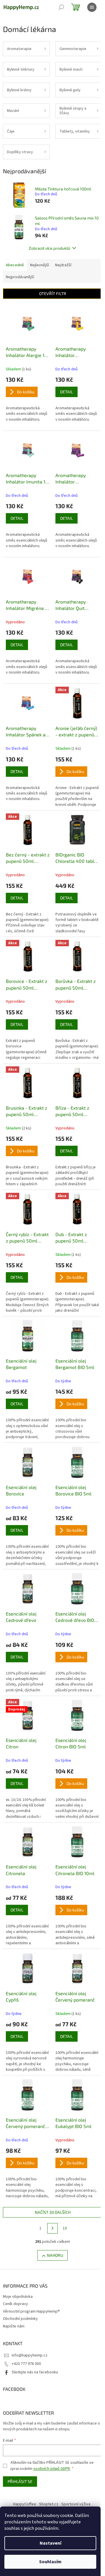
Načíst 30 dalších (53, 2212)
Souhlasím (50, 2562)
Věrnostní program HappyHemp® (31, 2311)
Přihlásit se (20, 2481)
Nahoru (55, 2255)
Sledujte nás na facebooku (35, 2372)
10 (65, 2228)
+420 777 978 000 (26, 2364)
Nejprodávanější (20, 277)
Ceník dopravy (15, 2304)
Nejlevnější (40, 265)
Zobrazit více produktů (50, 248)
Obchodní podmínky (20, 2319)
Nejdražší (63, 265)
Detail (66, 392)
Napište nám (14, 2326)
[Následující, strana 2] (52, 2228)
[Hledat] (61, 7)
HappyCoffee (25, 2504)
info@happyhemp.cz (30, 2355)
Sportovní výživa (76, 2504)
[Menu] (92, 7)
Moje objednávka (18, 2297)
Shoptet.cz (49, 2504)
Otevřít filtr (53, 293)
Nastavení (50, 2543)
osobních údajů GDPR (52, 2469)
